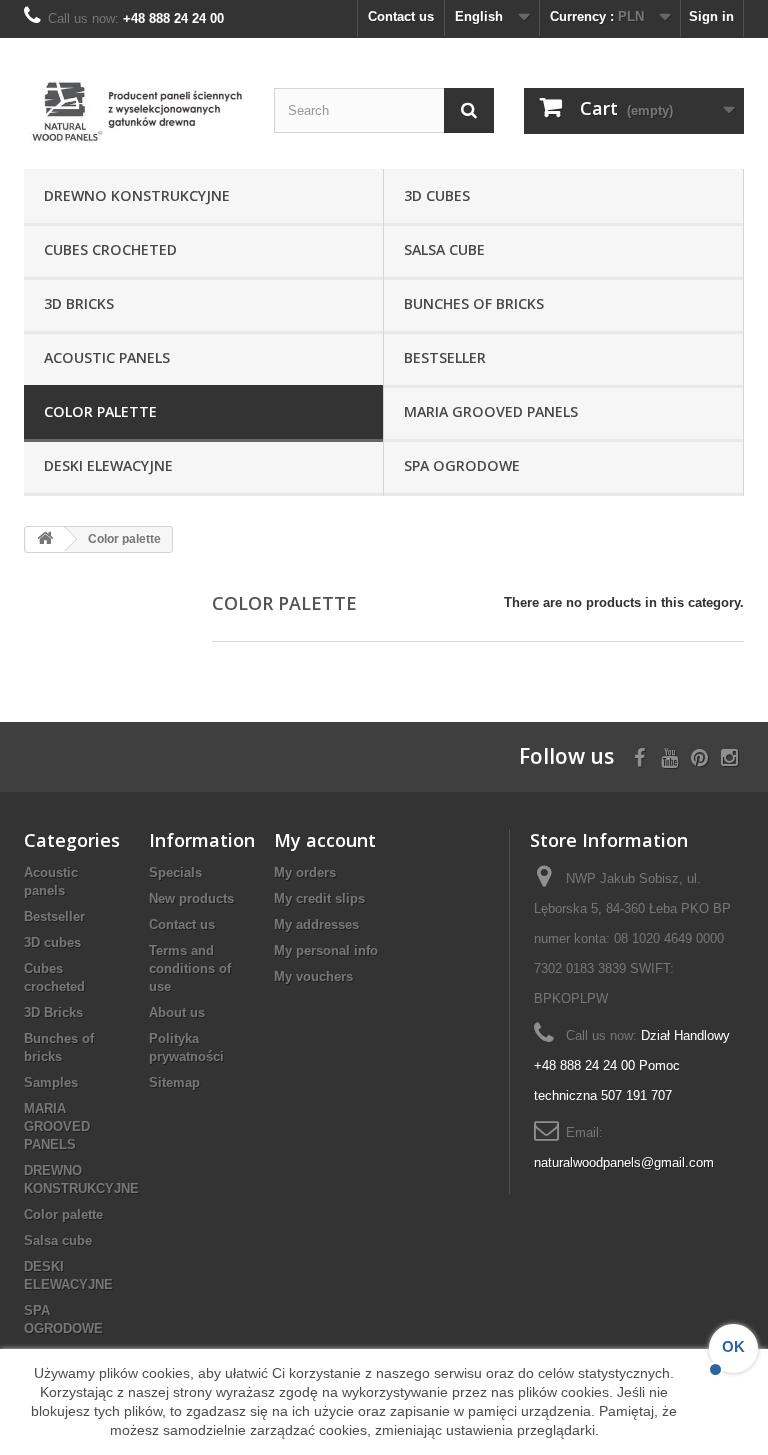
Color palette (100, 411)
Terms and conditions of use (190, 968)
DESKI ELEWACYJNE (108, 465)
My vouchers (313, 976)
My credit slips (319, 898)
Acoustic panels (107, 357)
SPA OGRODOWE (462, 465)
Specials (175, 872)
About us (177, 1012)
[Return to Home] (45, 539)
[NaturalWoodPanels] (134, 111)
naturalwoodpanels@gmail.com (624, 1162)
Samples (51, 1082)
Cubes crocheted (110, 249)
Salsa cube (444, 249)
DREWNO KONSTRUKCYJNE (137, 195)
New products (191, 898)
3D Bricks (79, 303)
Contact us (401, 16)
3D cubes (437, 195)
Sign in (711, 16)
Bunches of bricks (474, 303)
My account (325, 840)
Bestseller (445, 357)
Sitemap (174, 1082)
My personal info (326, 950)
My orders (305, 872)
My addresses (316, 924)
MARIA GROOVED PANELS (491, 411)
